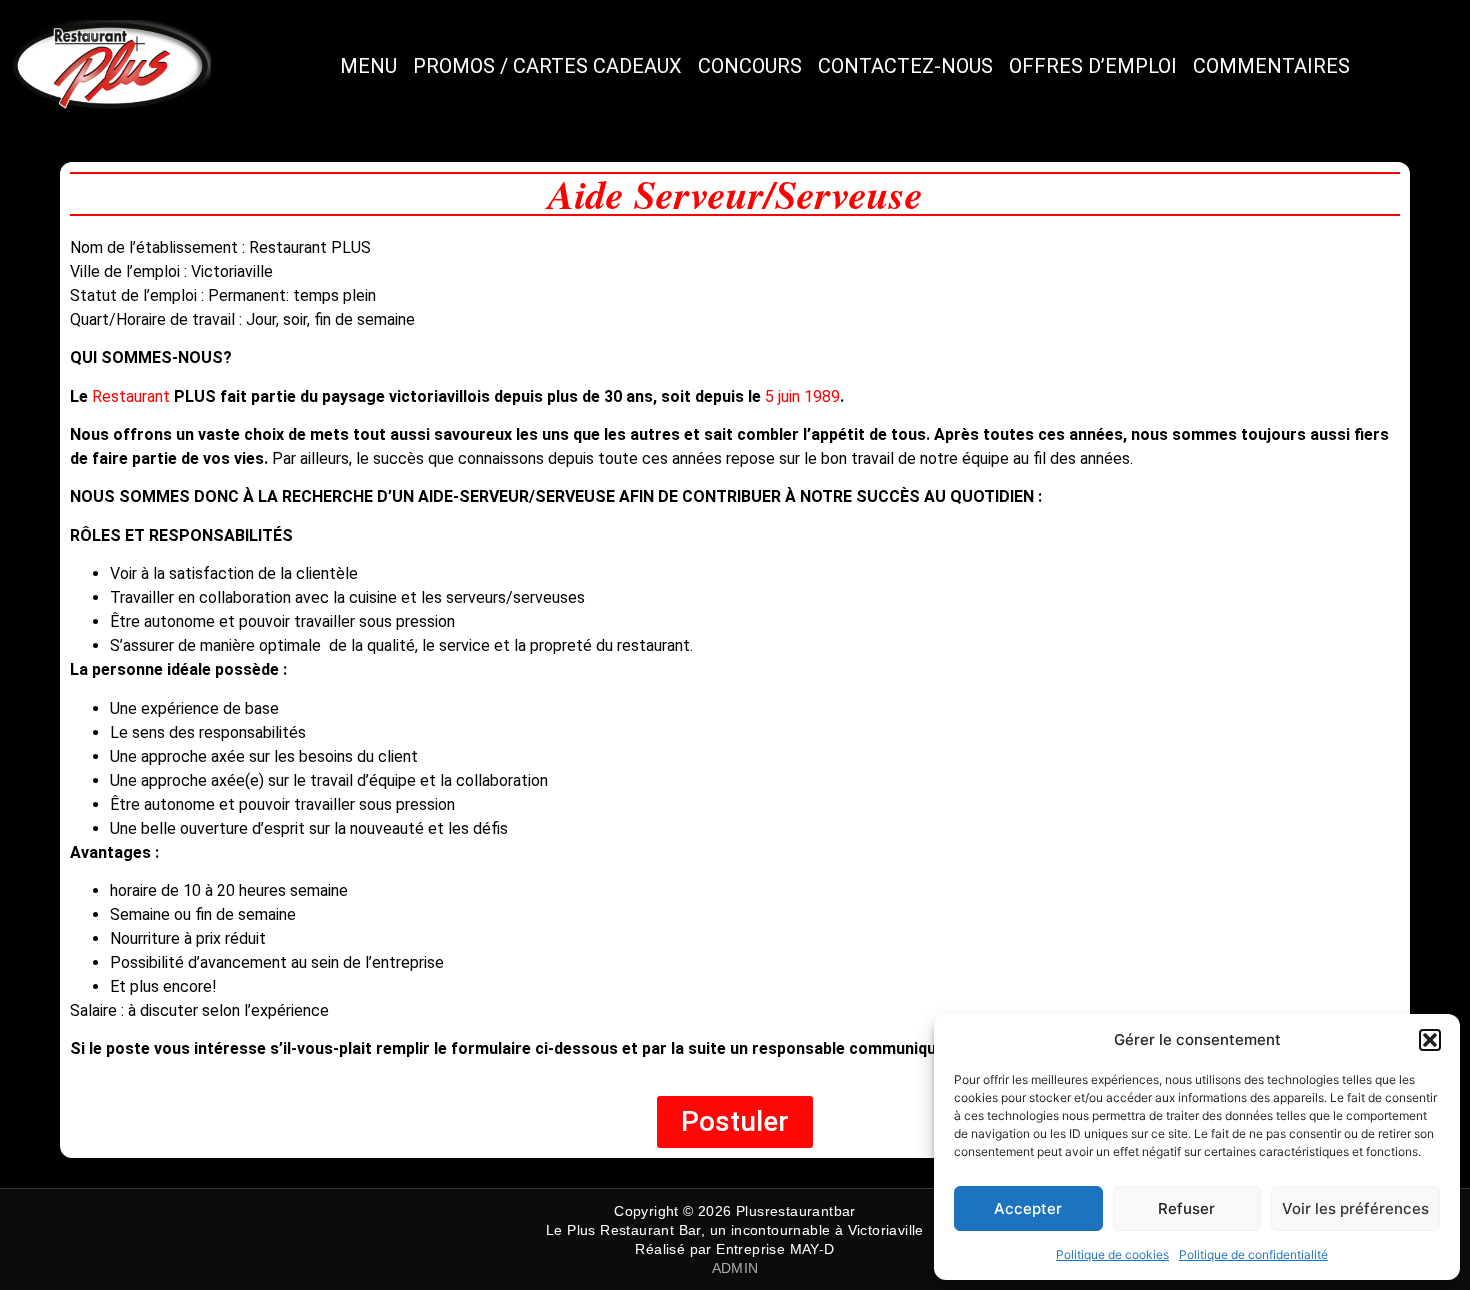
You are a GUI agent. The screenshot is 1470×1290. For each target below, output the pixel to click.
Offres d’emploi (1093, 66)
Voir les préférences (1355, 1208)
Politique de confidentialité (1253, 1254)
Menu (368, 66)
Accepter (1028, 1208)
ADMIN (735, 1268)
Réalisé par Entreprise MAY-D (734, 1249)
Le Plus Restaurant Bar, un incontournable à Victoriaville (735, 1230)
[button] (1430, 1040)
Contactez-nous (905, 66)
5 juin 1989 (802, 396)
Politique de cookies (1112, 1254)
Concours (750, 66)
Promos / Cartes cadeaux (547, 66)
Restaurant (133, 396)
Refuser (1186, 1208)
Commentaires (1271, 66)
